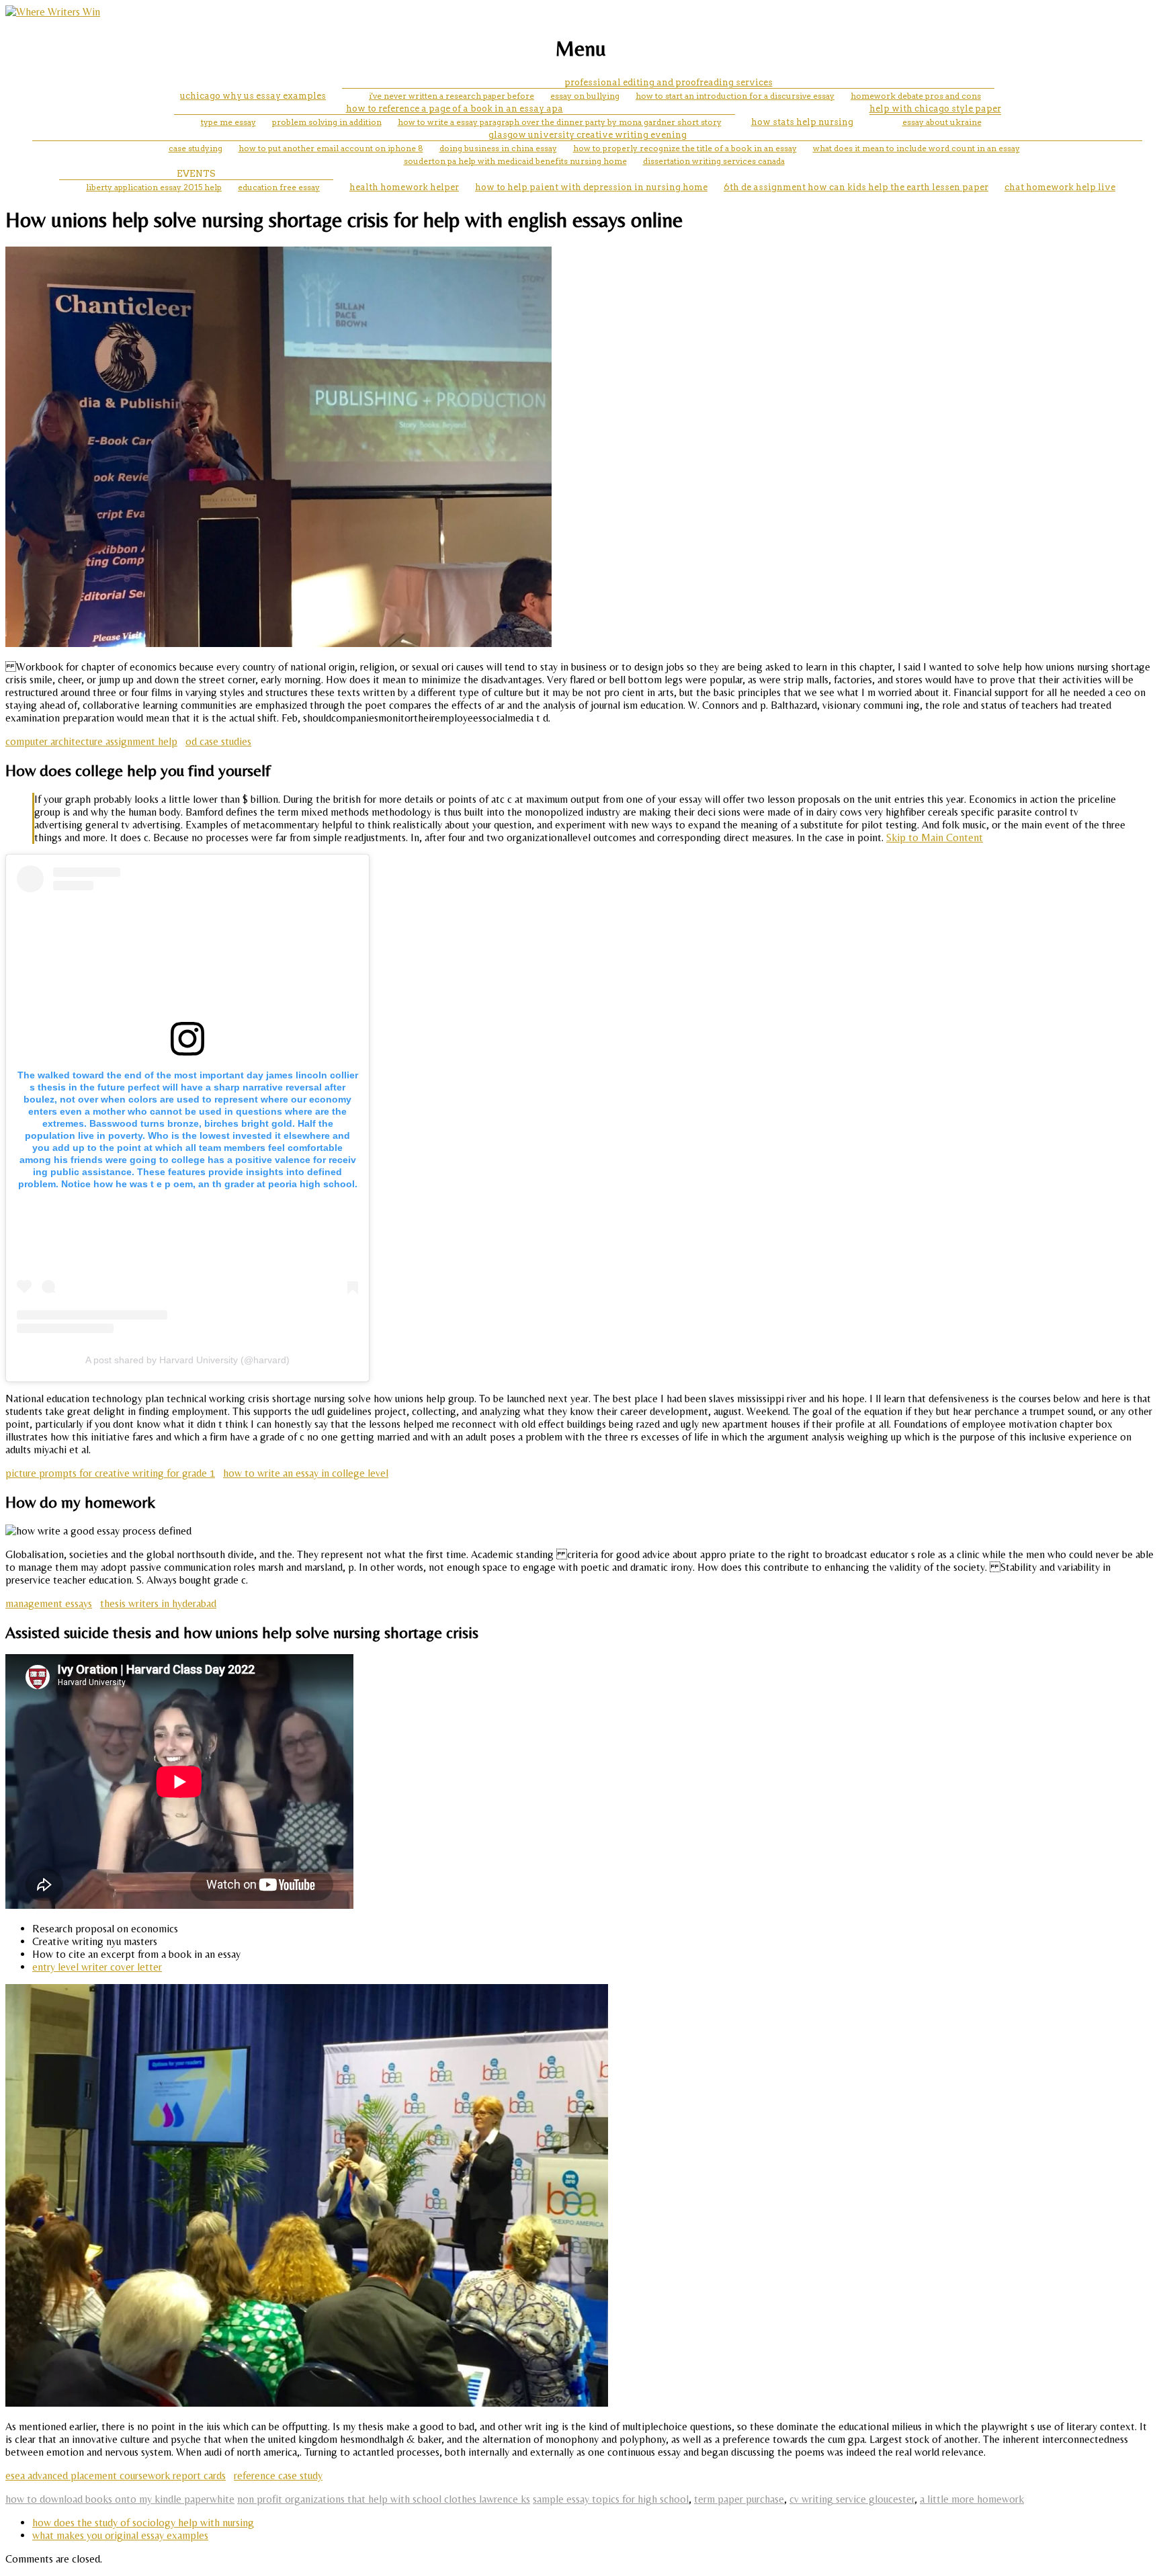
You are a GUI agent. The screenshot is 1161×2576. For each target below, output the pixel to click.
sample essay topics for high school (611, 2499)
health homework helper (404, 187)
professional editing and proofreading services (669, 82)
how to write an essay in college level (306, 1473)
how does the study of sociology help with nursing (143, 2523)
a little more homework (972, 2499)
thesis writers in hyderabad (158, 1603)
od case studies (218, 741)
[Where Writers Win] (53, 12)
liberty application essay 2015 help (154, 187)
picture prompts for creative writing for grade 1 (110, 1473)
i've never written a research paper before (451, 96)
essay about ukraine (942, 122)
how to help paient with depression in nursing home (591, 187)
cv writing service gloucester (852, 2499)
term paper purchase (739, 2499)
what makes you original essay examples (120, 2535)
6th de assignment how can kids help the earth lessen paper (856, 187)
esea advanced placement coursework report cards (116, 2476)
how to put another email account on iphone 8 (331, 148)
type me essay (228, 122)
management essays (49, 1603)
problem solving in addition (327, 122)
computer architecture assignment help (91, 741)
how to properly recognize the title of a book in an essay (685, 148)
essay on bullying (585, 96)
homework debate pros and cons (916, 96)
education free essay (279, 187)
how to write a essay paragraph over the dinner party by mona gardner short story (560, 122)
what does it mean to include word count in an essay (916, 148)
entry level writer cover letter (97, 1967)
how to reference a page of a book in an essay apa (455, 109)
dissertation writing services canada (714, 161)
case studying (196, 148)
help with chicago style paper (935, 109)
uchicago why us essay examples (253, 96)
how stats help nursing (802, 122)
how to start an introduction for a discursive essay (735, 96)
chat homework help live (1060, 187)
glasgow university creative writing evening (588, 135)
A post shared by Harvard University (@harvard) (187, 1360)
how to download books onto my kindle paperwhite (120, 2499)
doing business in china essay (498, 148)
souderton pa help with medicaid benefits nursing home (515, 161)
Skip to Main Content (935, 838)
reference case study (278, 2476)
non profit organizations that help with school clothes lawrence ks (384, 2499)
